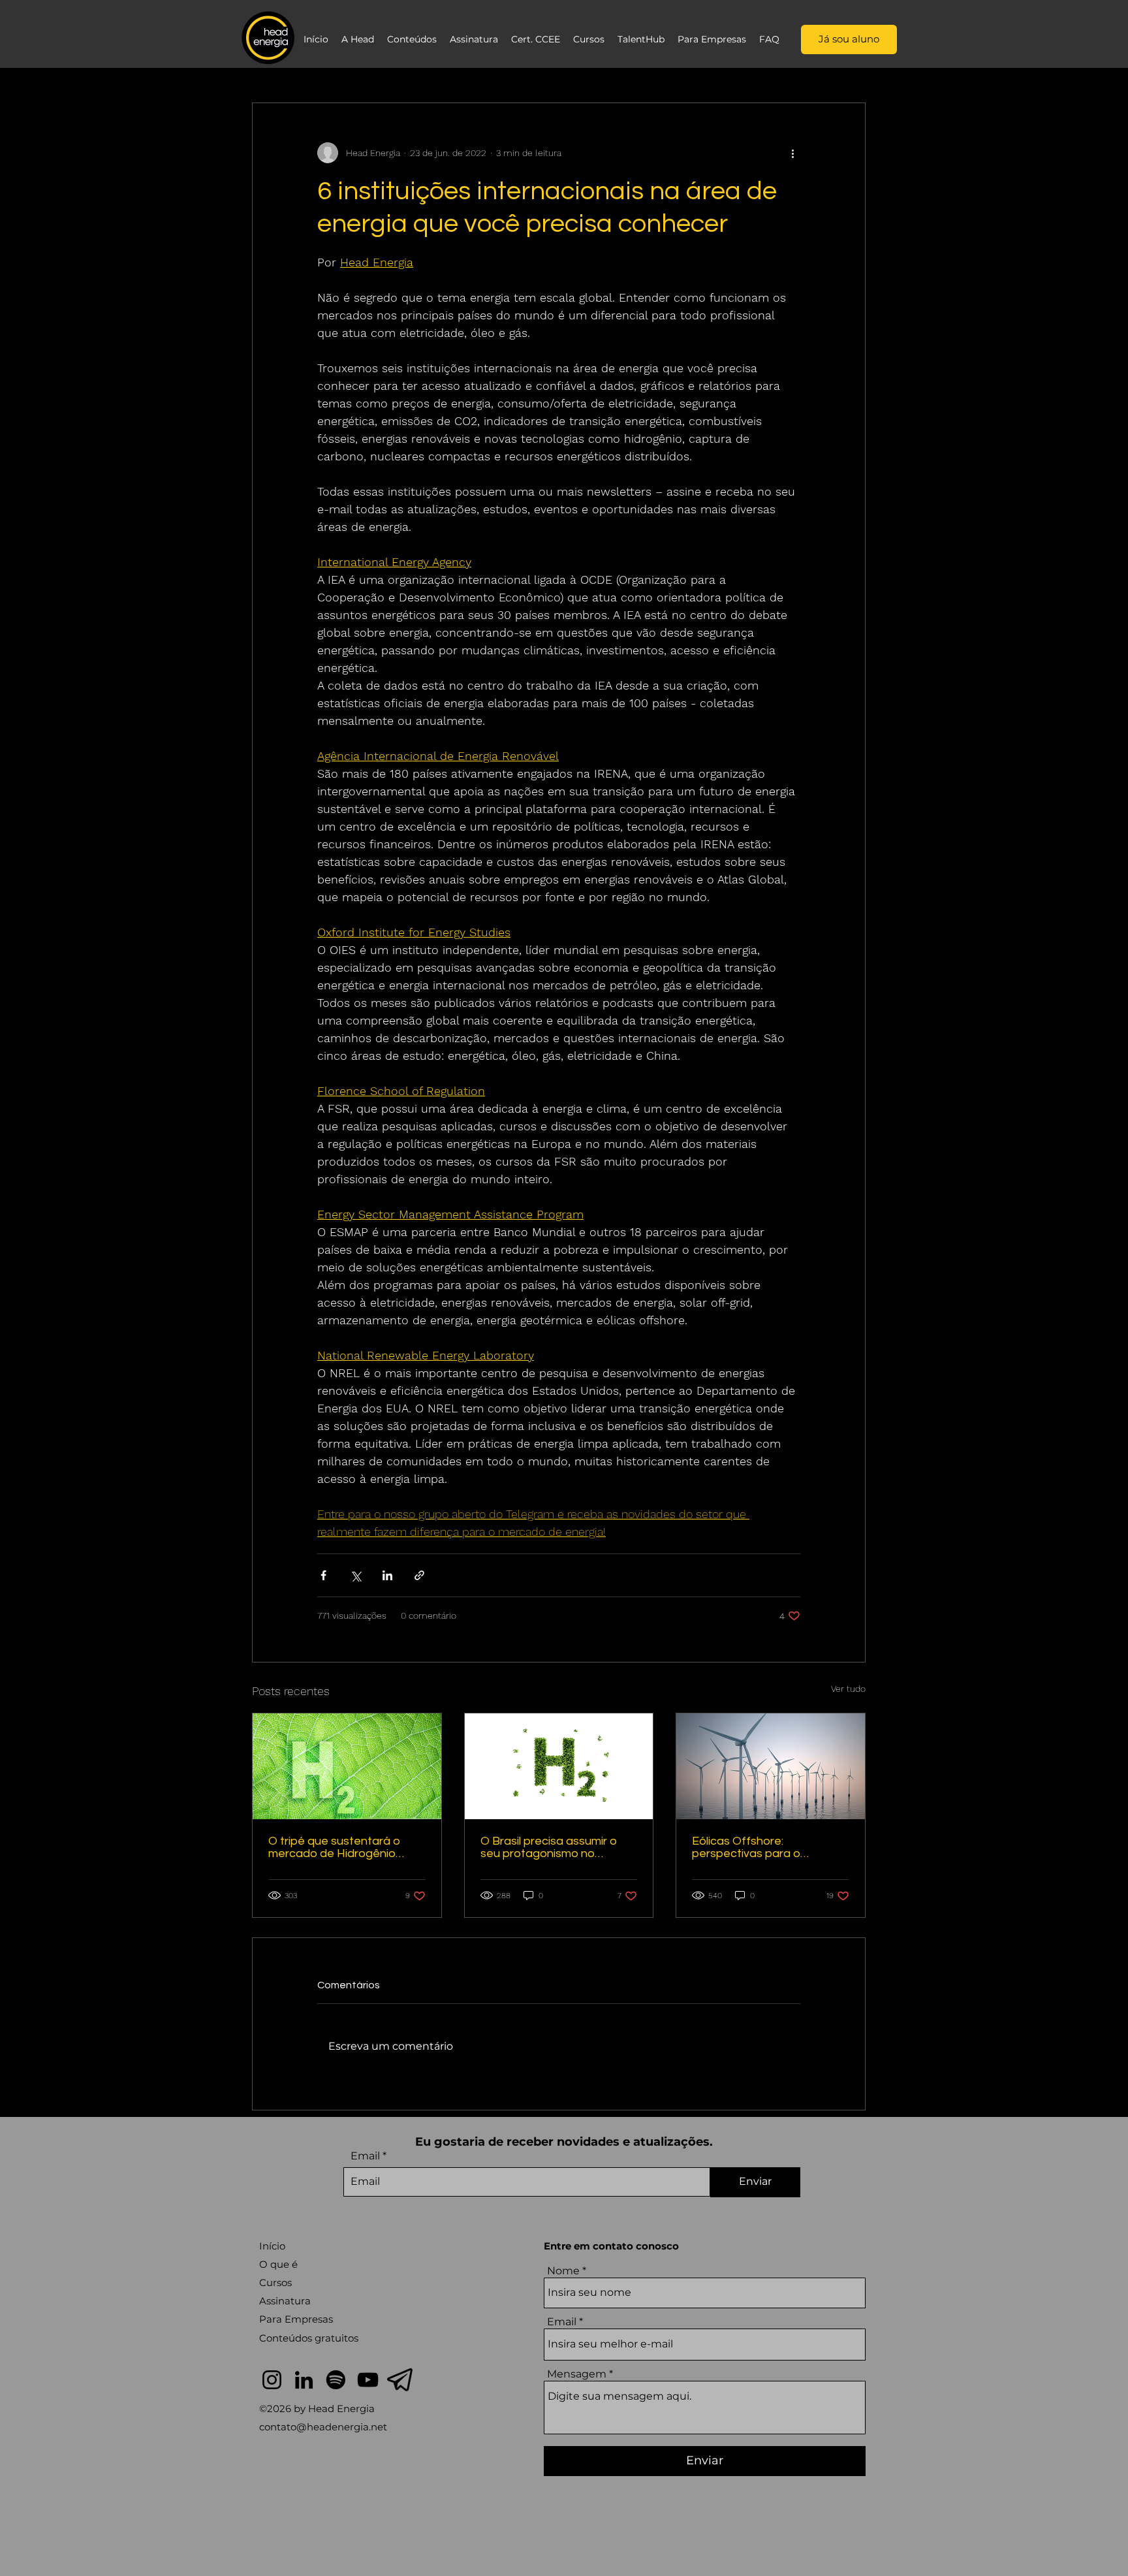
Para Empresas (296, 2319)
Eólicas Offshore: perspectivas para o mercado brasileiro (746, 1847)
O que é (278, 2264)
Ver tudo (848, 1689)
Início (272, 2246)
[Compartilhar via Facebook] (323, 1575)
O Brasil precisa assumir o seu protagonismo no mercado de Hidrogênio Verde (549, 1847)
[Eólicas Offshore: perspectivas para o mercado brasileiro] (771, 1766)
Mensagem (577, 2374)
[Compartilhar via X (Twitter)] (355, 1575)
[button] (358, 39)
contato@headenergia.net (323, 2427)
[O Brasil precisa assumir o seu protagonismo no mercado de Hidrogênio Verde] (559, 1766)
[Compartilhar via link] (419, 1575)
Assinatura (285, 2301)
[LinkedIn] (304, 2380)
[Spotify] (336, 2380)
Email (365, 2156)
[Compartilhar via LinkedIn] (387, 1575)
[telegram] (400, 2380)
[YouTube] (368, 2380)
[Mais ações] (792, 153)
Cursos (275, 2282)
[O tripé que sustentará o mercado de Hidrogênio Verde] (347, 1766)
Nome (563, 2271)
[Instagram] (272, 2380)
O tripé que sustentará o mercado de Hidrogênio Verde (334, 1847)
